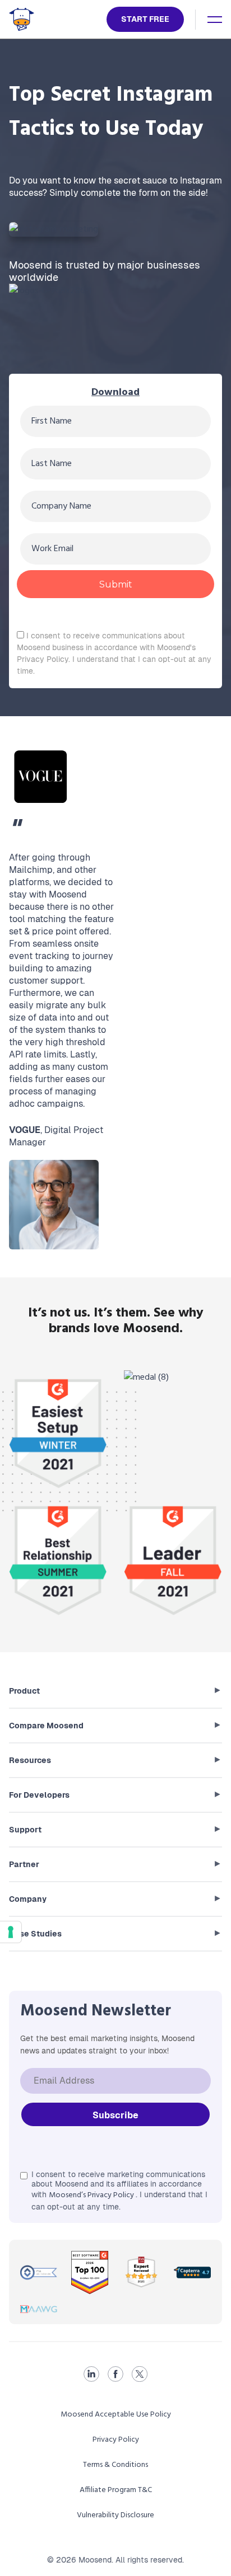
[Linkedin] (91, 2374)
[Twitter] (140, 2374)
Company (28, 1899)
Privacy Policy (116, 2440)
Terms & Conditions (115, 2465)
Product (24, 1691)
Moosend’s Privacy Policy (92, 2195)
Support (25, 1830)
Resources (30, 1760)
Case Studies (35, 1934)
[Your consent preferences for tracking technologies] (11, 1932)
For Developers (39, 1795)
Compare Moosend (46, 1726)
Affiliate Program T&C (116, 2490)
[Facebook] (115, 2374)
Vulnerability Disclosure (115, 2515)
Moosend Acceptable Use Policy (116, 2415)
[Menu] (215, 20)
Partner (24, 1864)
